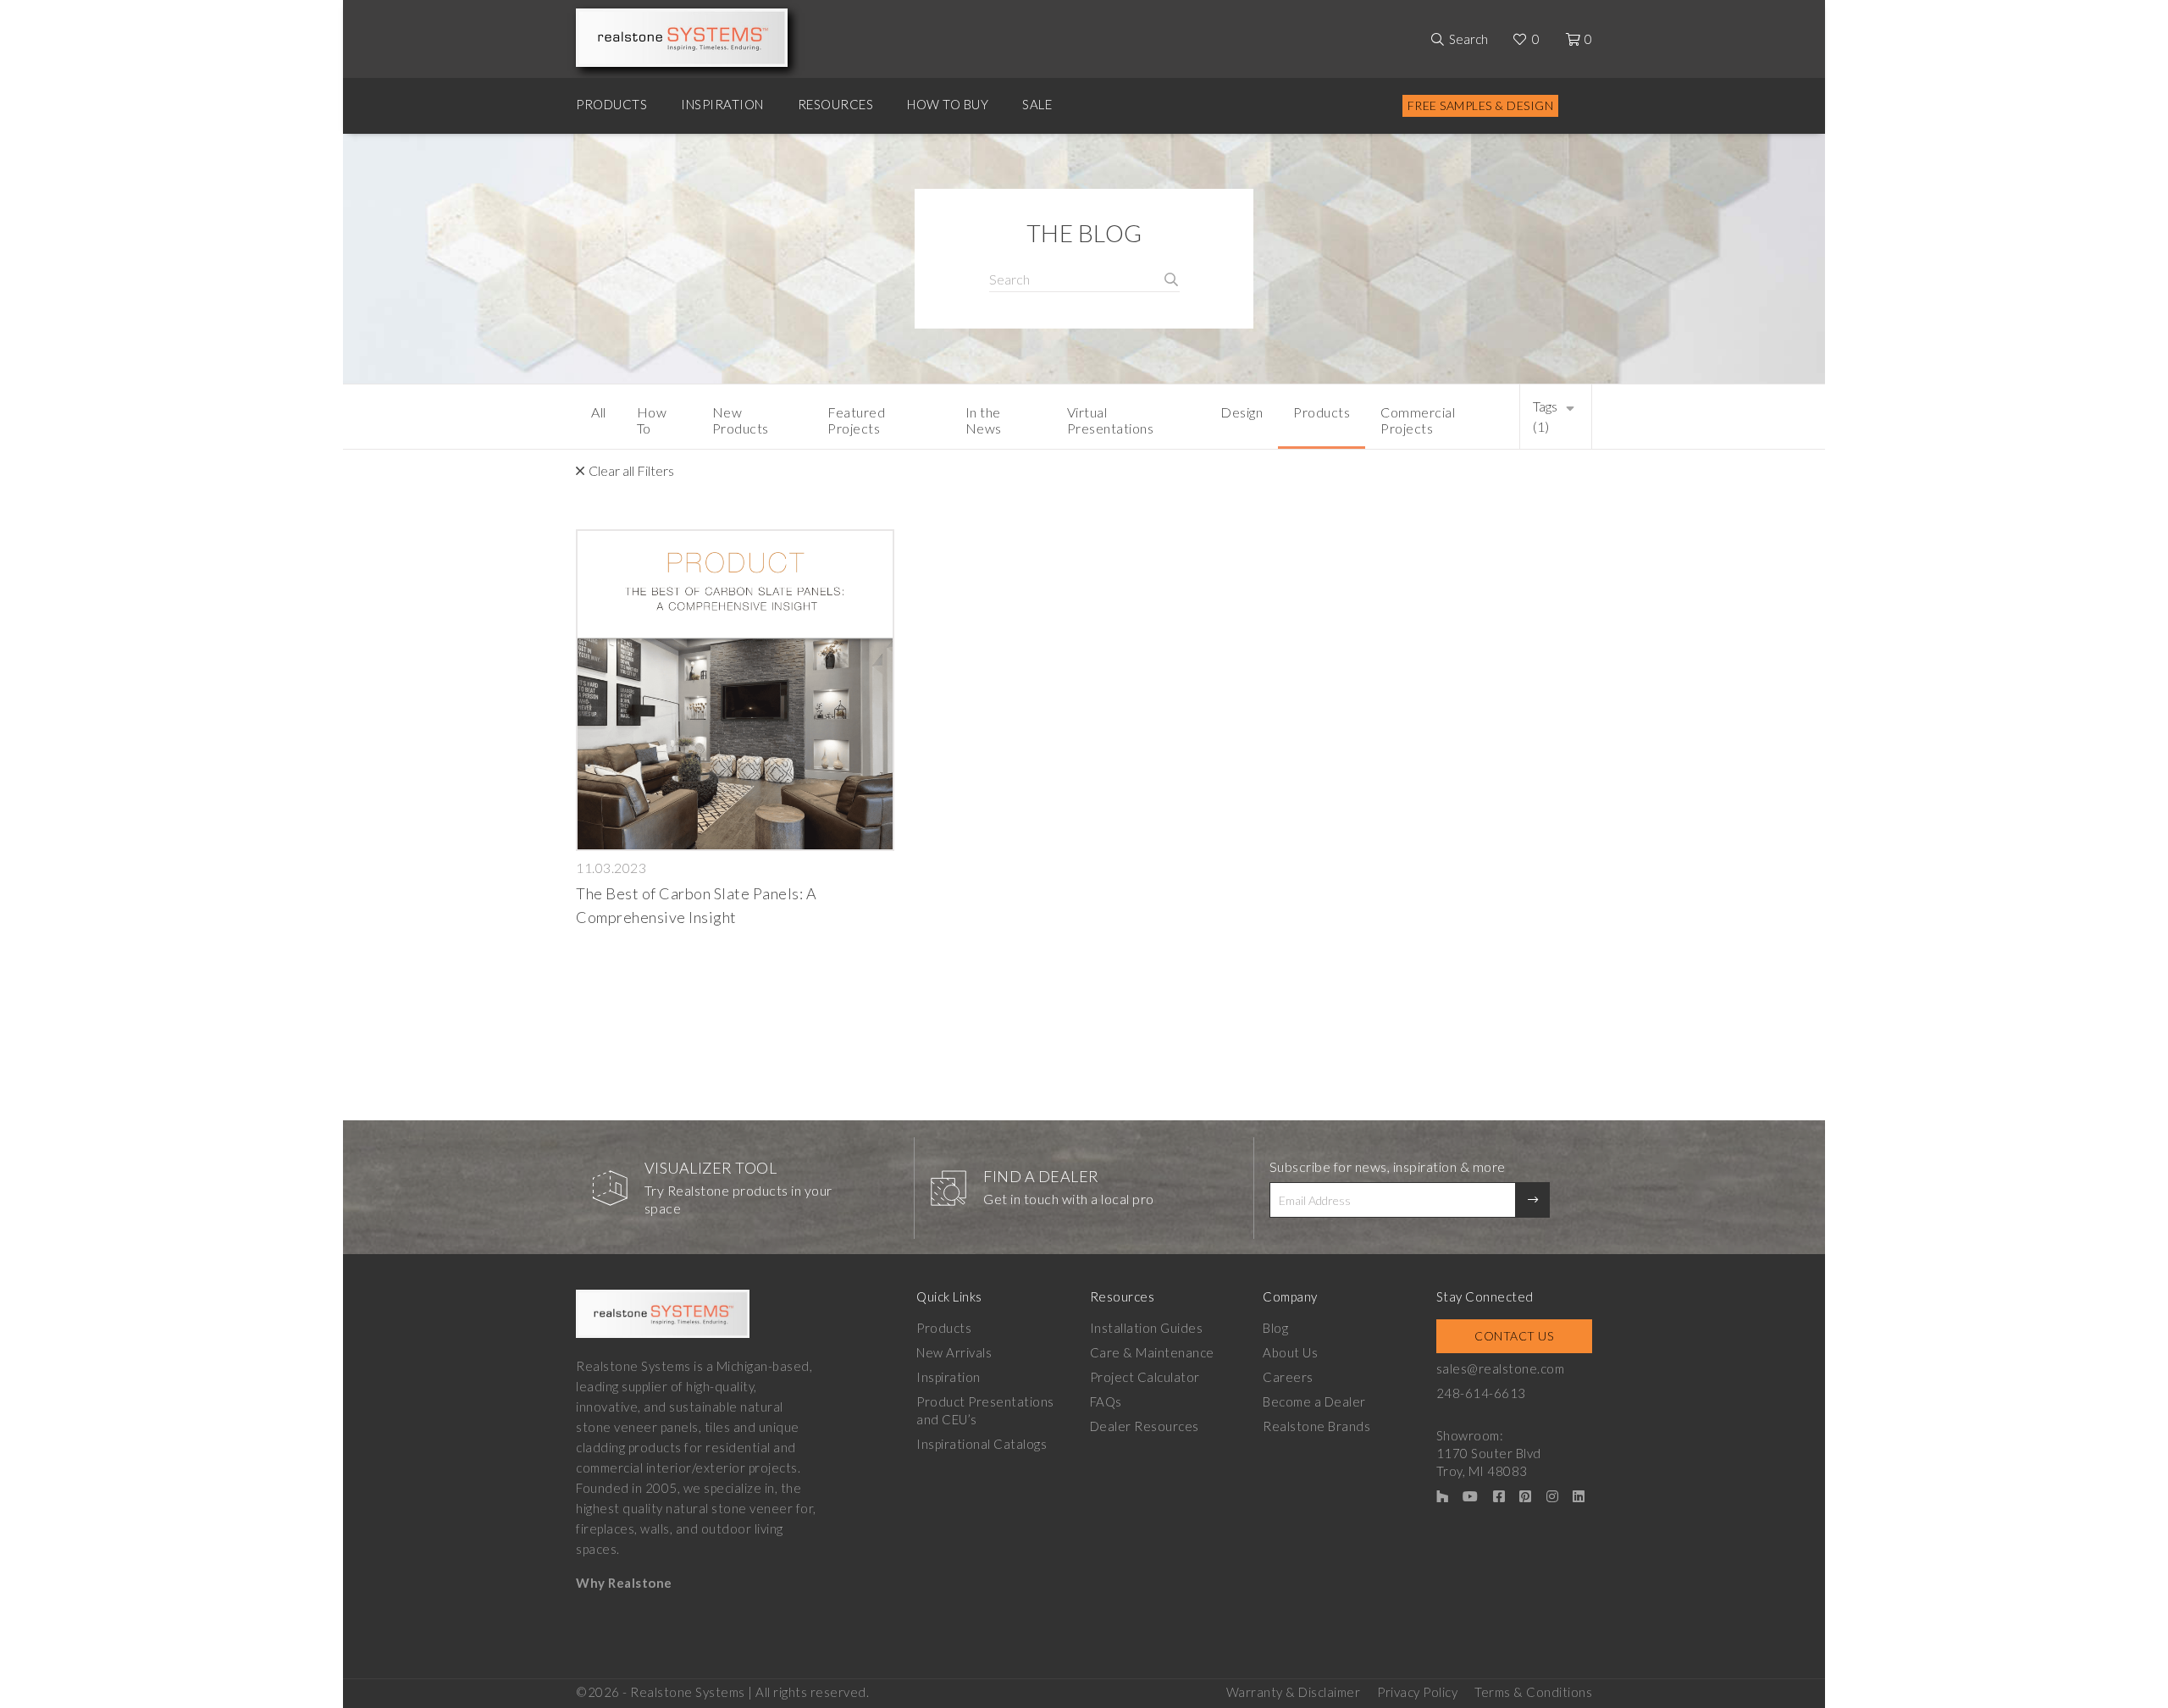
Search (1468, 39)
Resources (836, 104)
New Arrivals (954, 1352)
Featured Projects (856, 420)
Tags (1545, 416)
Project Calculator (1145, 1377)
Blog (1275, 1328)
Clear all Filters (631, 470)
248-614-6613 (1481, 1393)
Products (611, 104)
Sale (1037, 104)
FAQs (1106, 1401)
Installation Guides (1147, 1328)
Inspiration (722, 104)
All (599, 412)
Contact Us (1514, 1336)
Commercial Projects (1418, 420)
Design (1242, 412)
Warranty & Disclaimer (1294, 1692)
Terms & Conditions (1533, 1692)
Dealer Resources (1145, 1426)
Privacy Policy (1417, 1692)
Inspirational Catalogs (982, 1444)
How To (652, 420)
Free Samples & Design (1481, 105)
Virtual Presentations (1111, 420)
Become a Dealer (1314, 1401)
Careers (1288, 1377)
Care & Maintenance (1152, 1352)
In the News (984, 420)
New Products (741, 420)
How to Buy (948, 104)
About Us (1290, 1352)
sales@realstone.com (1501, 1368)
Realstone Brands (1316, 1426)
